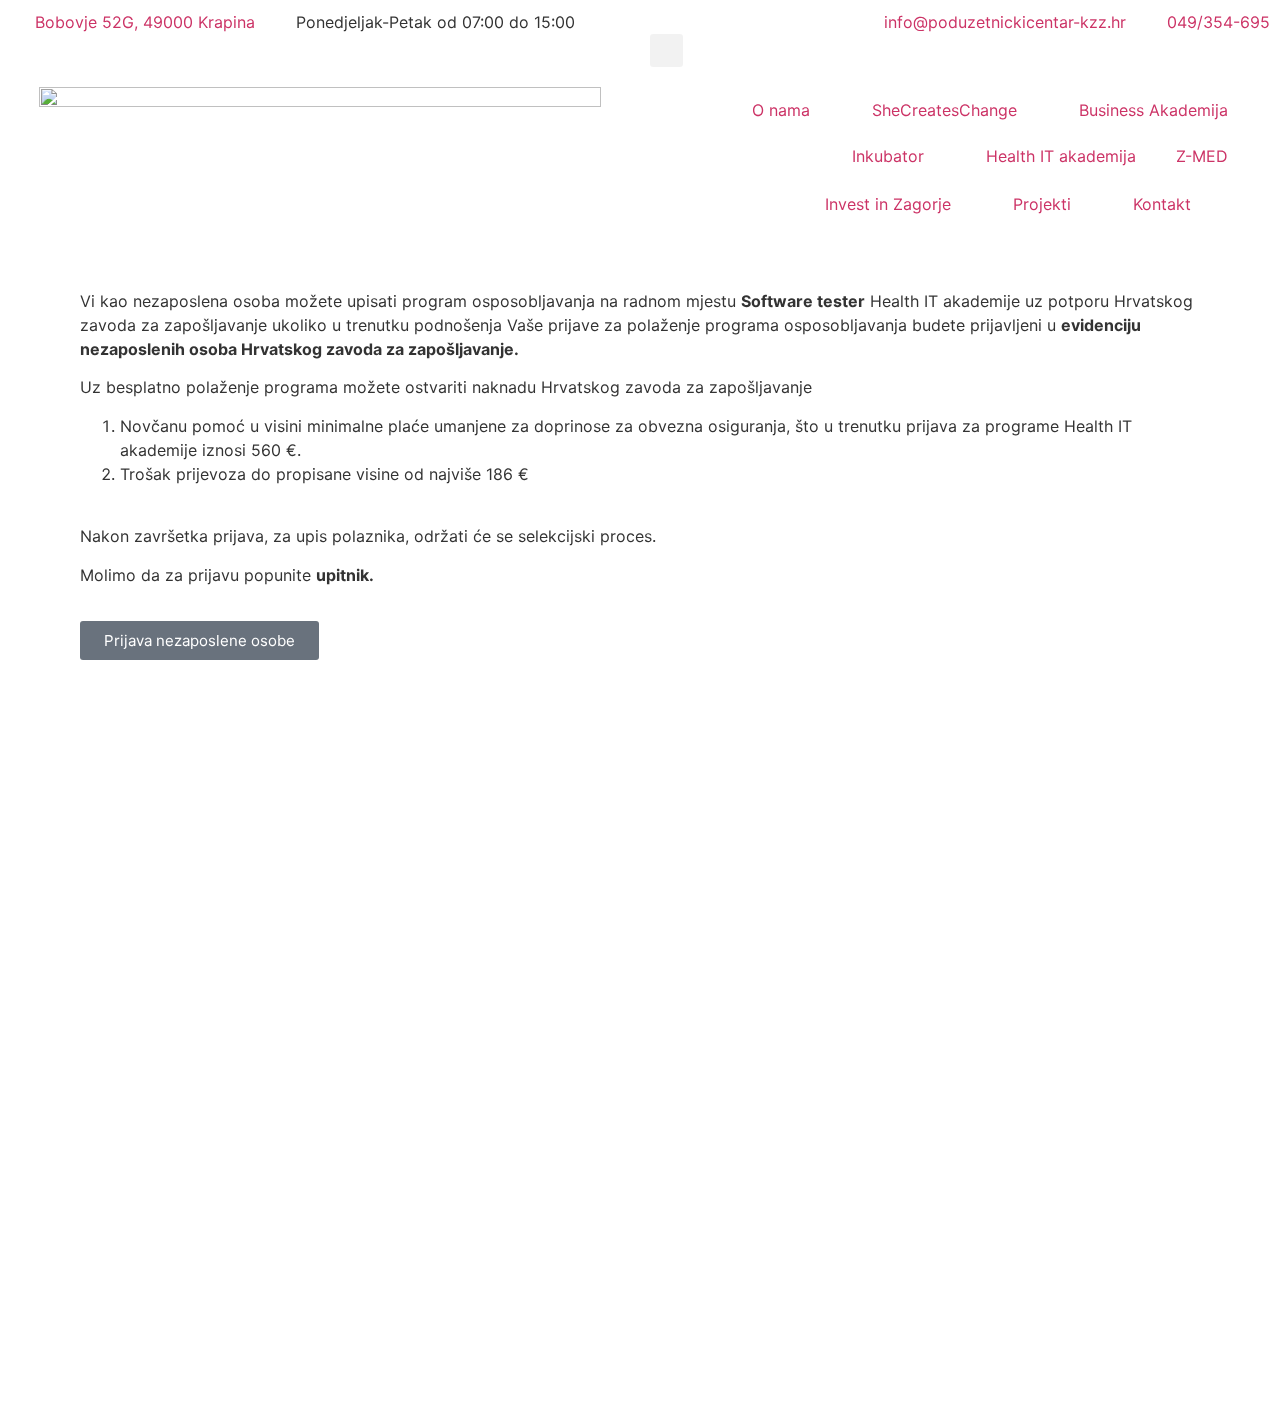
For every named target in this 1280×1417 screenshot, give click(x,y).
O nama (781, 110)
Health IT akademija (1061, 156)
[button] (666, 50)
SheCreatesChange (944, 110)
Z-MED (1202, 156)
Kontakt (1162, 204)
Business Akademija (1153, 110)
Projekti (1042, 204)
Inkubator (888, 156)
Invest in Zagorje (888, 204)
